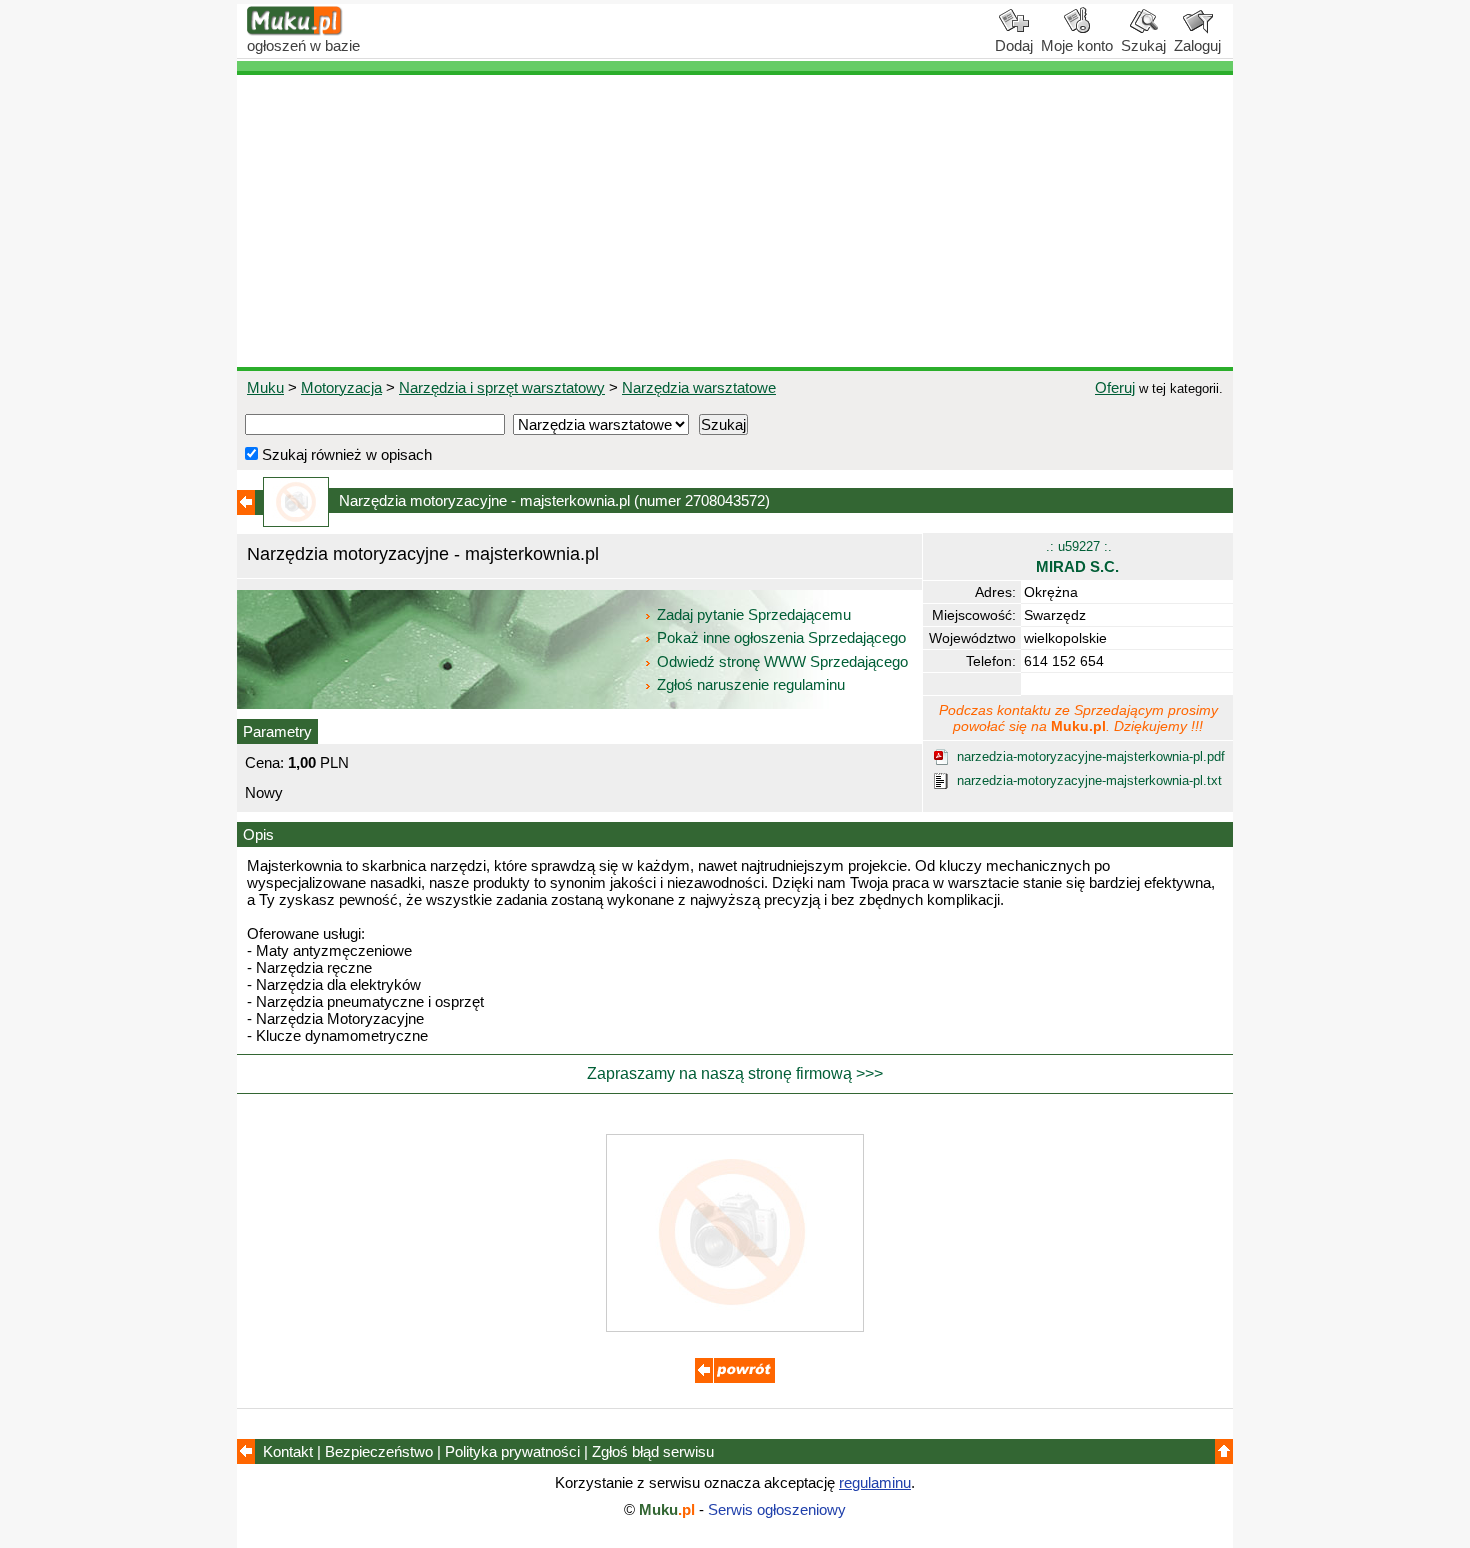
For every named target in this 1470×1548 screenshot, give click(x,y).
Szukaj (1143, 45)
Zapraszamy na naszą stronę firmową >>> (735, 1073)
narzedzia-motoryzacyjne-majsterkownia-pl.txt (1089, 780)
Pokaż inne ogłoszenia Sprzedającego (781, 637)
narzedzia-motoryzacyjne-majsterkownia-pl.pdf (1091, 756)
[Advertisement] (735, 221)
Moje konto (1077, 45)
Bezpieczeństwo (379, 1451)
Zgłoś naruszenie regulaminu (749, 684)
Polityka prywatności (512, 1451)
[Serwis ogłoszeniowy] (295, 30)
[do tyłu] (735, 1377)
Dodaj (1014, 45)
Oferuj (1115, 387)
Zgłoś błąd (653, 1451)
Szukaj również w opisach (345, 454)
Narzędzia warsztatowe (699, 387)
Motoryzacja (341, 387)
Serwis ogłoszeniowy (777, 1509)
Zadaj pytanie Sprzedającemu (754, 614)
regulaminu (875, 1482)
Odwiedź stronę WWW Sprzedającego (782, 661)
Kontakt (288, 1451)
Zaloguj (1197, 45)
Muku (265, 387)
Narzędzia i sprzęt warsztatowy (502, 387)
